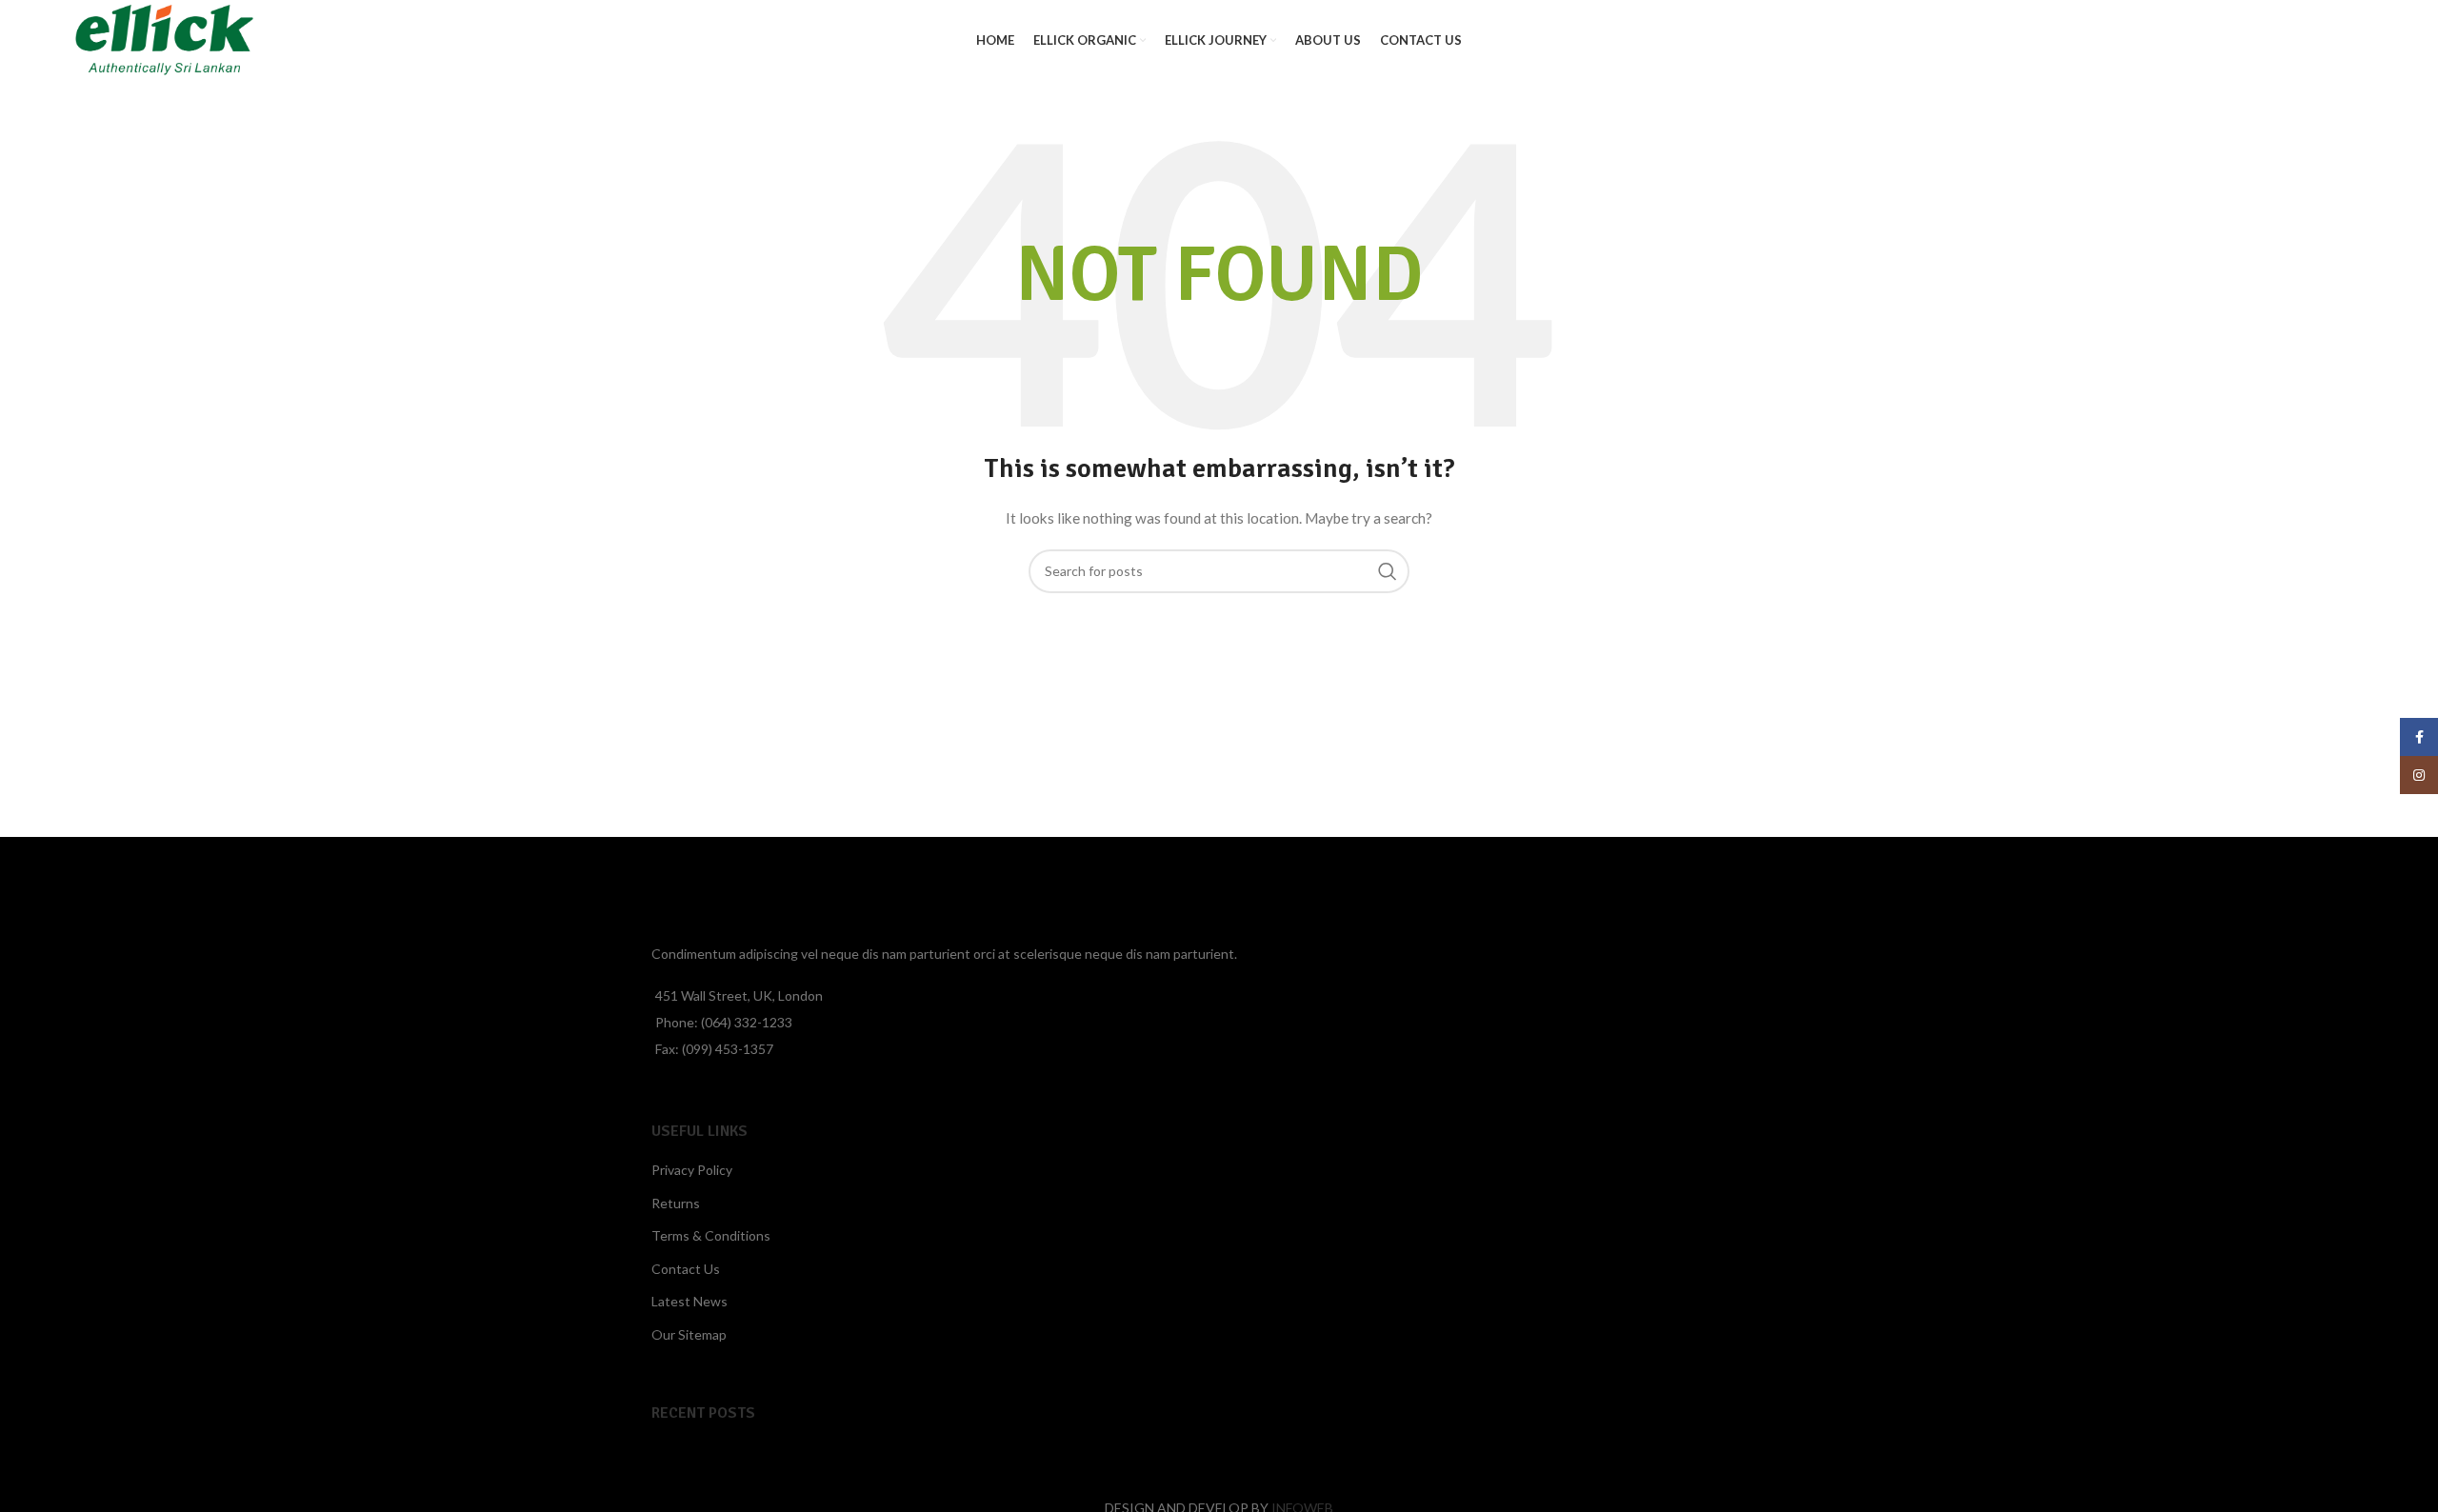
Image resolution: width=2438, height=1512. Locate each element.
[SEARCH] (1388, 571)
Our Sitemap (689, 1334)
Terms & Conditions (711, 1235)
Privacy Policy (692, 1170)
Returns (676, 1203)
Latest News (689, 1301)
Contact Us (686, 1269)
